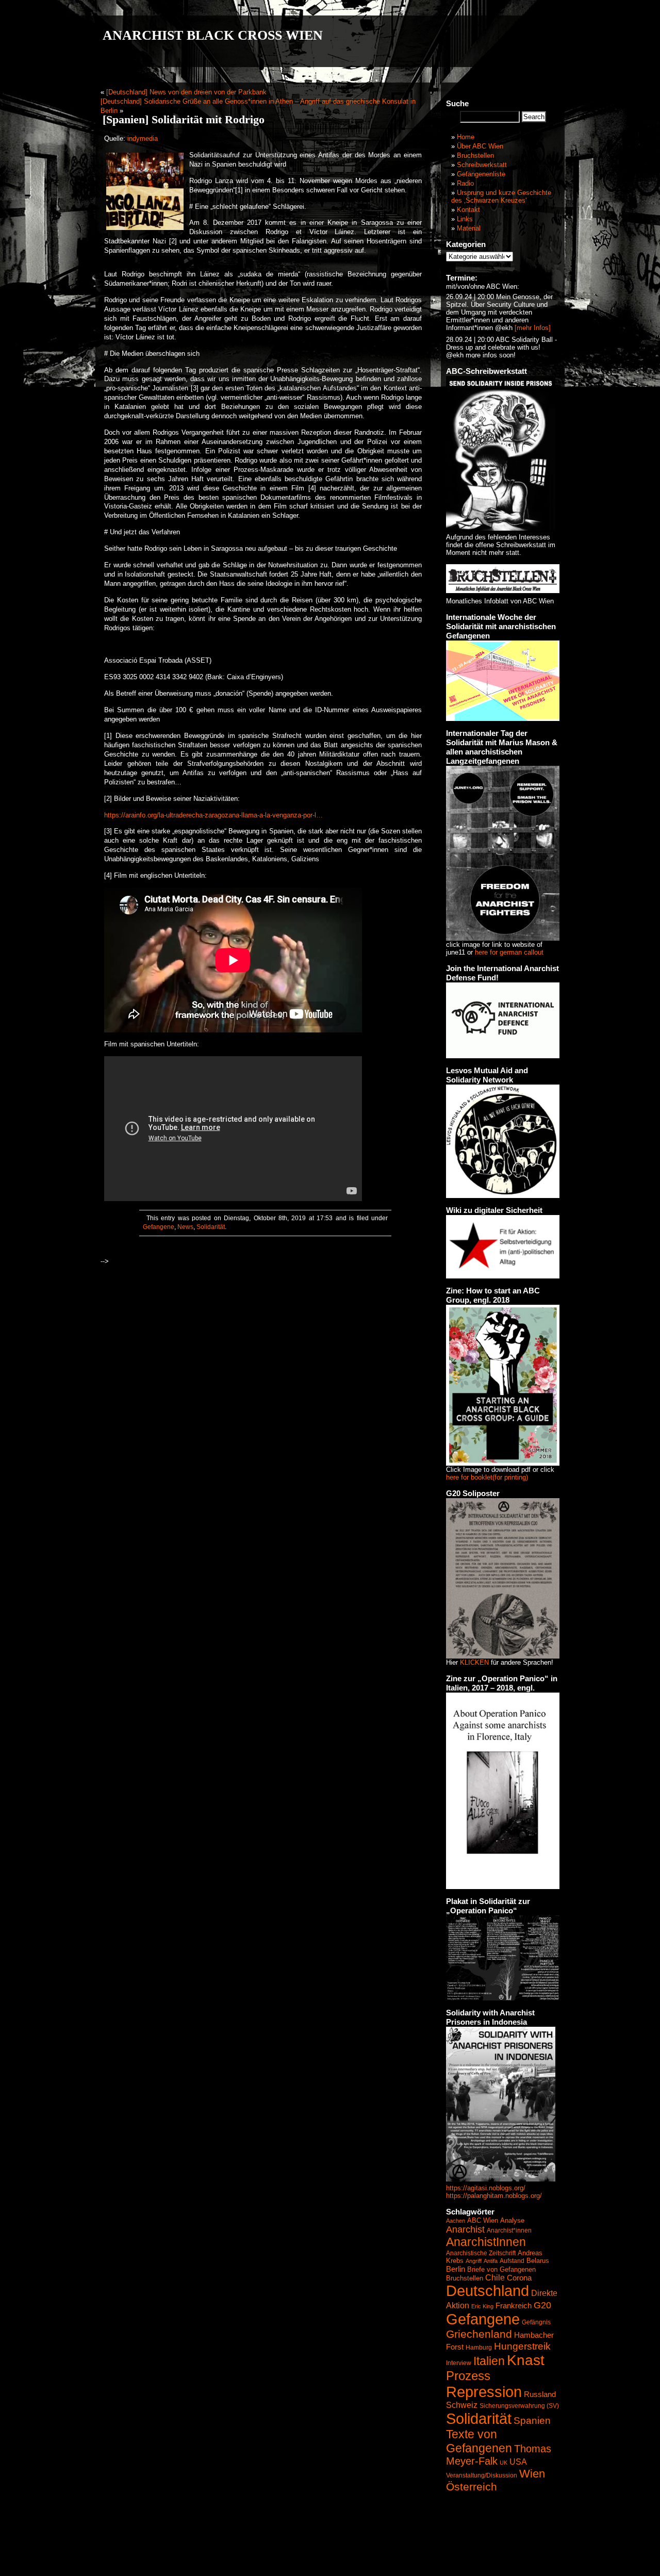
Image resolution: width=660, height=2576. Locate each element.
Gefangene (159, 1227)
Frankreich (514, 2306)
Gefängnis (536, 2322)
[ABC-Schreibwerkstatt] (501, 528)
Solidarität (211, 1227)
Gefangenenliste (481, 174)
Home (466, 137)
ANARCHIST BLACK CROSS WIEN (213, 35)
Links (465, 219)
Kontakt (468, 210)
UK (504, 2463)
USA (518, 2462)
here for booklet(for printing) (487, 1477)
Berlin (456, 2269)
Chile (495, 2278)
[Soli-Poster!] (501, 2179)
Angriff (474, 2261)
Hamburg (479, 2348)
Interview (459, 2363)
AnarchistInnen (486, 2242)
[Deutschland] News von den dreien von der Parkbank (186, 92)
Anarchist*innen (509, 2230)
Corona (519, 2278)
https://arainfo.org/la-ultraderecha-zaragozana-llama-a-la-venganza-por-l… (213, 815)
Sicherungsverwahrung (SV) (519, 2406)
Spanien (532, 2421)
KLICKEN (474, 1662)
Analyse (512, 2220)
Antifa (491, 2261)
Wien (532, 2474)
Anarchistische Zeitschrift (481, 2253)
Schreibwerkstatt (482, 165)
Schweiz (462, 2405)
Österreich (472, 2487)
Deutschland (488, 2291)
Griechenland (479, 2334)
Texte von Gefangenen (479, 2441)
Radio (465, 183)
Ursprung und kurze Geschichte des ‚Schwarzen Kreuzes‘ (501, 196)
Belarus (538, 2261)
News (185, 1227)
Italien (489, 2361)
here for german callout (509, 952)
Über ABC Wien (480, 146)
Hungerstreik (522, 2346)
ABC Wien (483, 2220)
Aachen (456, 2221)
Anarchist (465, 2229)
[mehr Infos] (532, 328)
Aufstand (512, 2261)
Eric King (482, 2306)
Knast (526, 2360)
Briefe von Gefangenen (501, 2269)
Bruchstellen (475, 155)
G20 (542, 2305)
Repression (484, 2392)
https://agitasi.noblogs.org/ (486, 2188)
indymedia (143, 138)
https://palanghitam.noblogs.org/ (494, 2196)
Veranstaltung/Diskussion (482, 2475)
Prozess (468, 2376)
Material (469, 228)
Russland (540, 2394)
